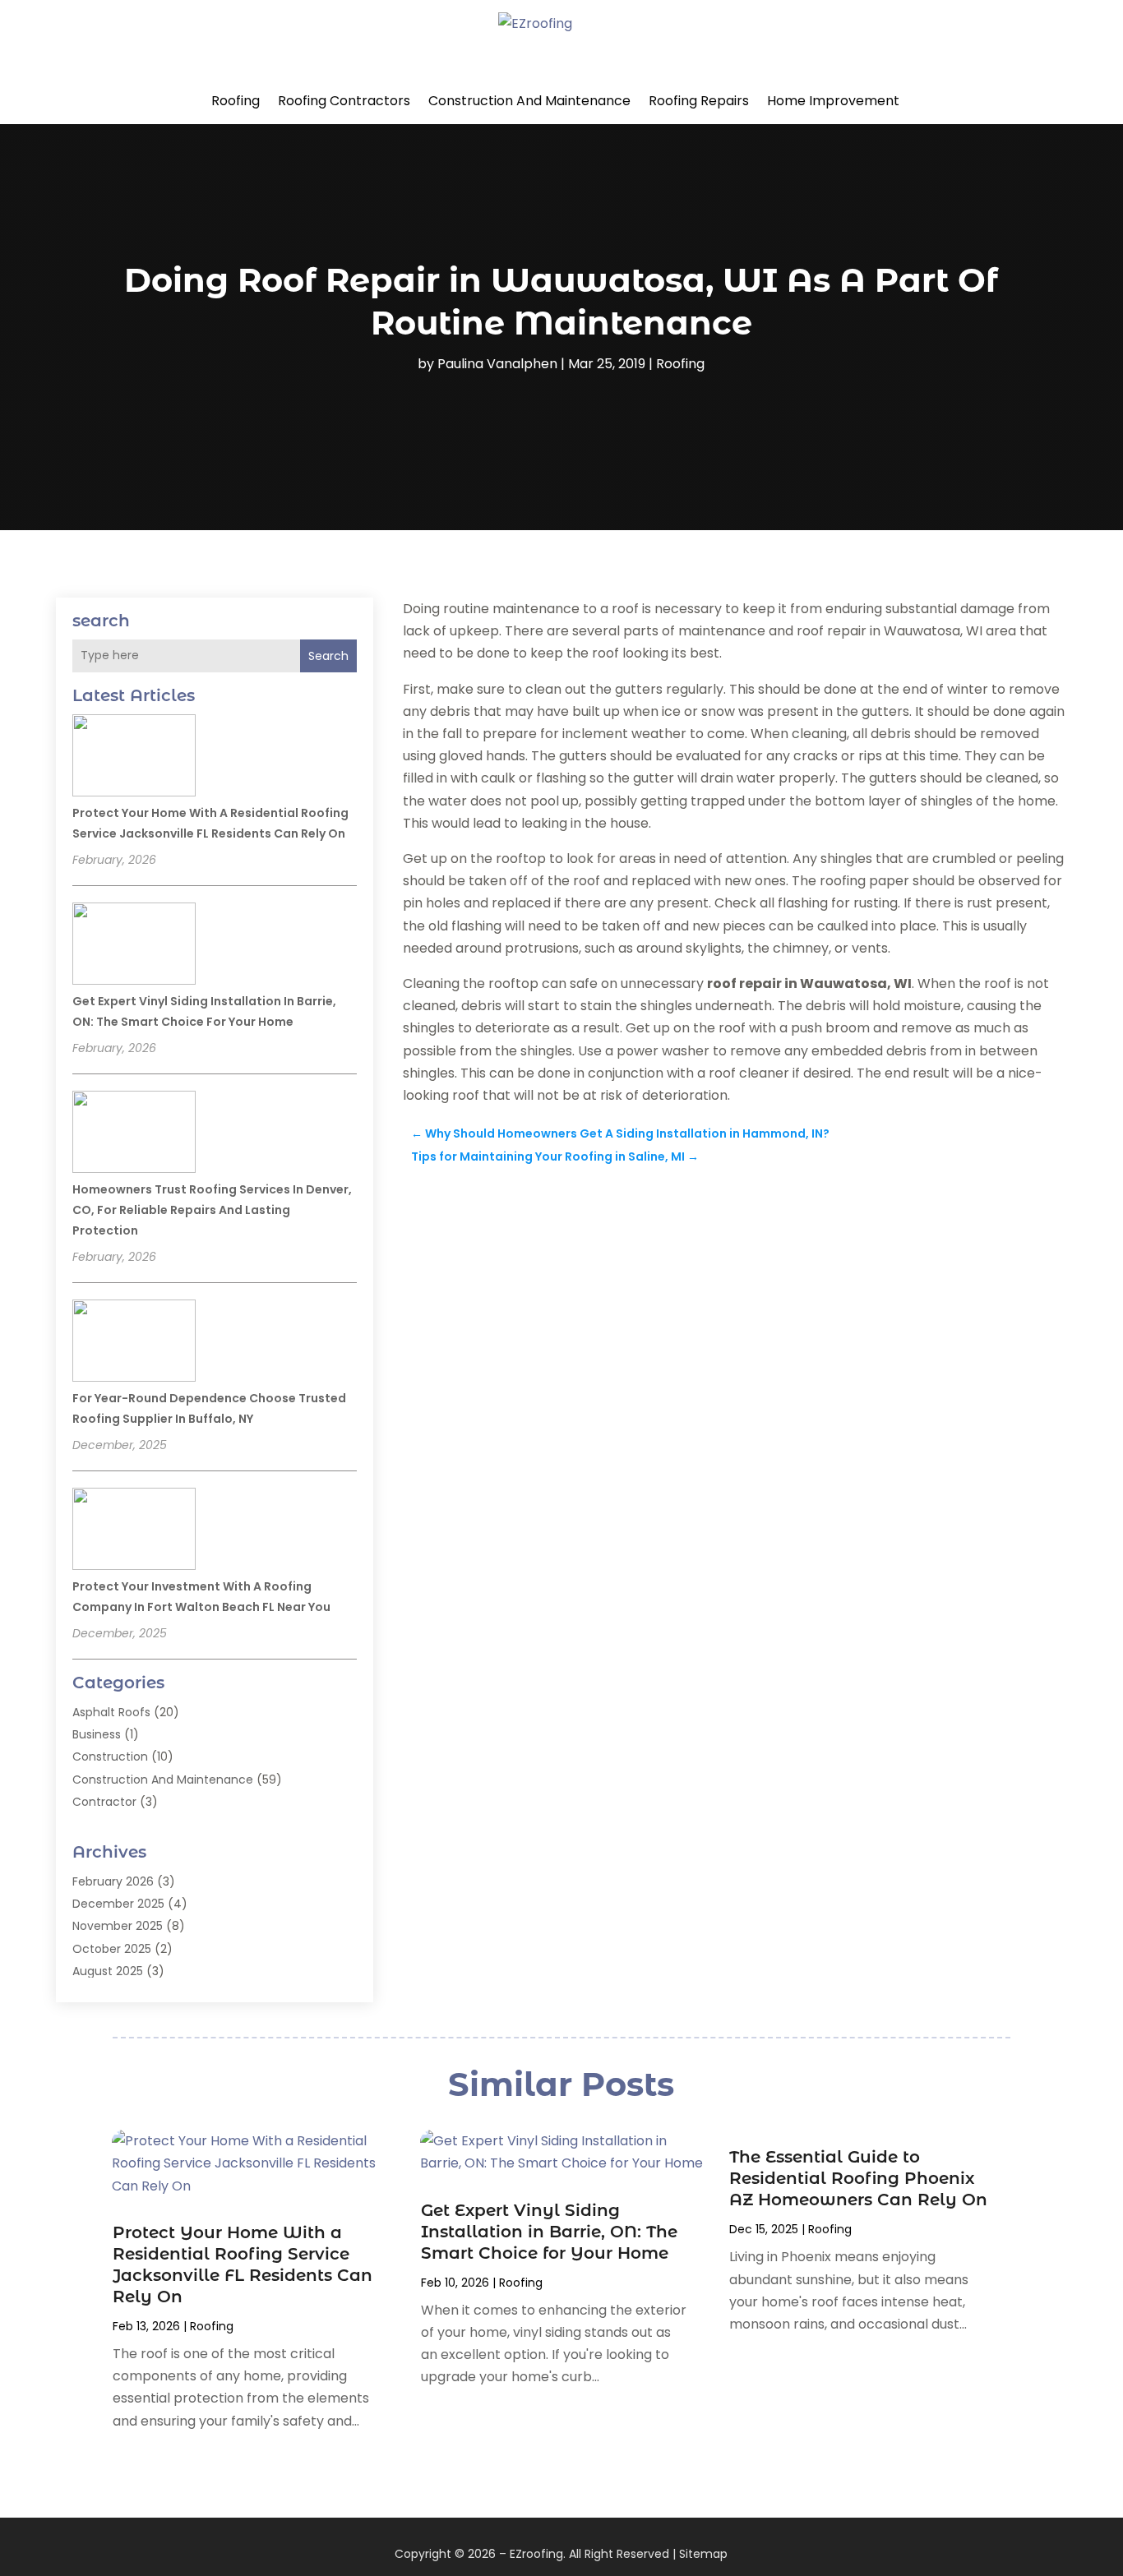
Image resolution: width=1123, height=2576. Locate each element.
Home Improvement (833, 101)
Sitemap (703, 2554)
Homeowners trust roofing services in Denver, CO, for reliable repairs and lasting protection (212, 1210)
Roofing (236, 101)
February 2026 (113, 1881)
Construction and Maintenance (529, 101)
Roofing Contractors (344, 101)
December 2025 (118, 1904)
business (97, 1734)
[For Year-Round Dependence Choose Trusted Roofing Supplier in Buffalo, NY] (134, 1343)
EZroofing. (538, 2554)
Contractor (104, 1802)
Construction (110, 1757)
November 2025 (118, 1926)
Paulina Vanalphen (497, 364)
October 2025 (112, 1949)
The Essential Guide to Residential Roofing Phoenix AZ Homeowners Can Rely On (858, 2178)
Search (328, 656)
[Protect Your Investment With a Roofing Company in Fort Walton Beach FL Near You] (134, 1531)
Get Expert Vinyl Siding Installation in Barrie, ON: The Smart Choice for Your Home (549, 2232)
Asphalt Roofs (111, 1712)
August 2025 (108, 1971)
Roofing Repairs (699, 101)
